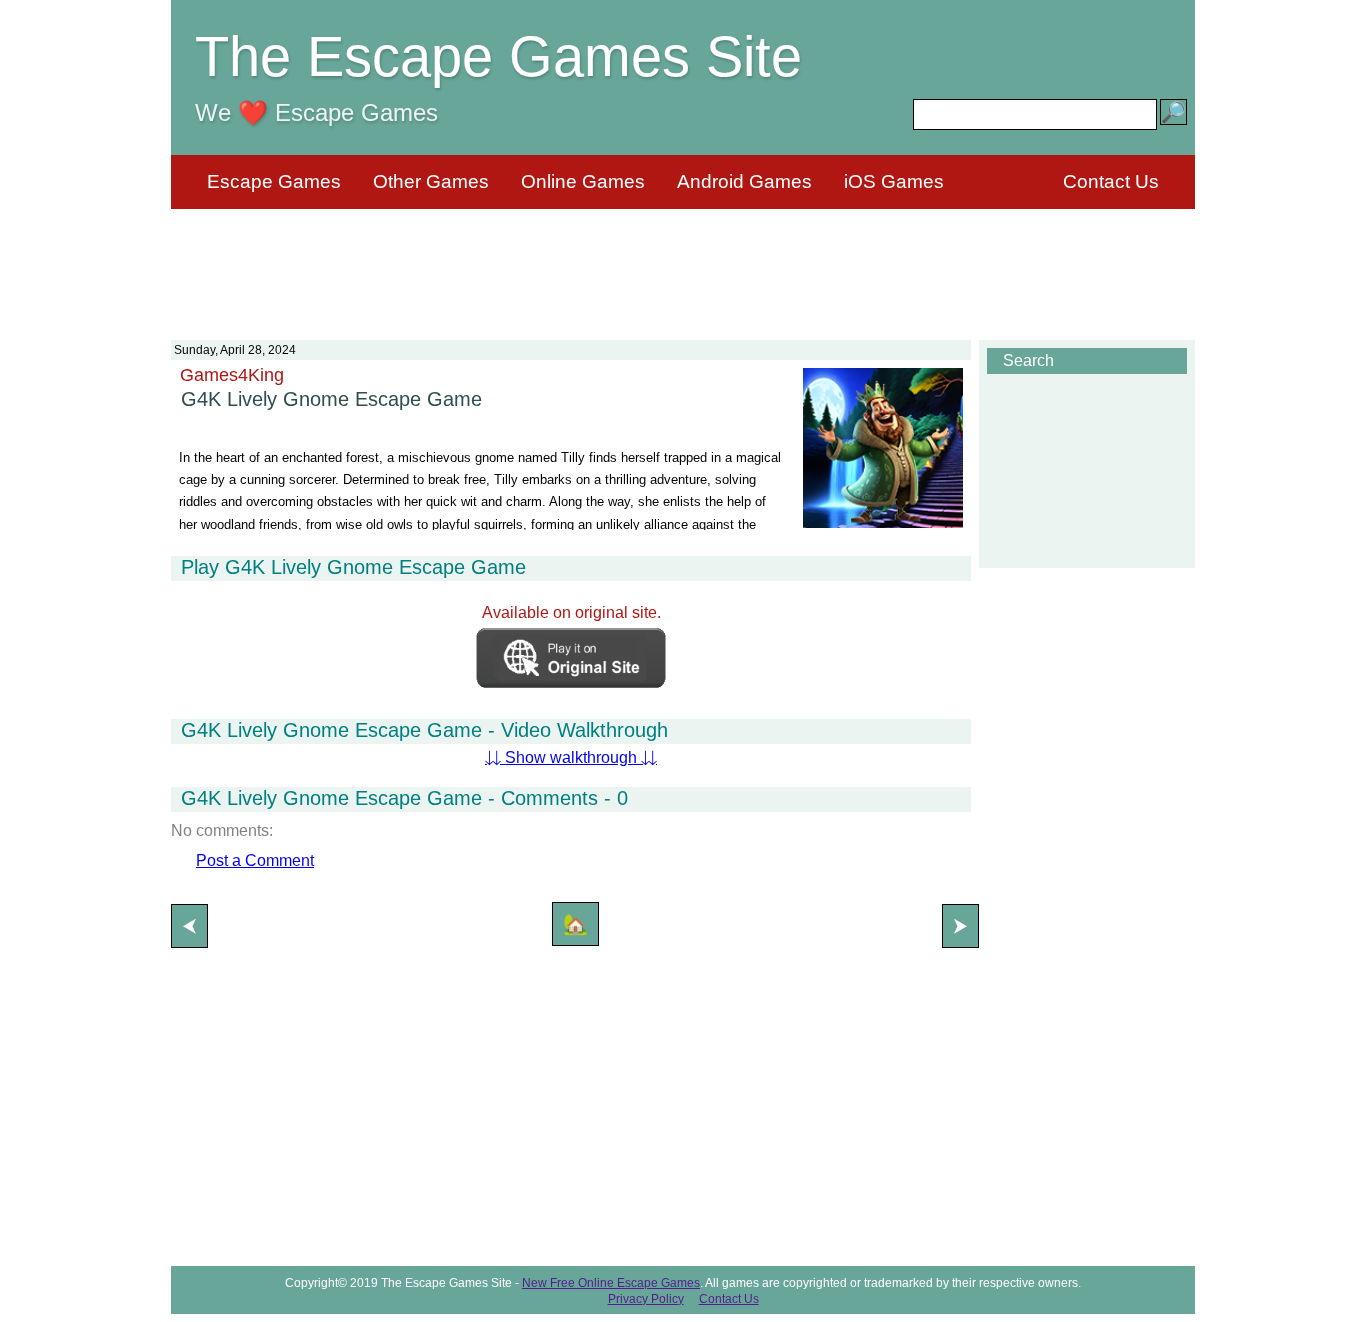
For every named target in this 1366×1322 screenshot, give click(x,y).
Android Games (744, 181)
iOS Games (894, 181)
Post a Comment (255, 860)
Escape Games (274, 181)
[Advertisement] (683, 262)
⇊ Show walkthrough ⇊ (571, 757)
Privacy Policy (646, 1299)
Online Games (583, 181)
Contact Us (1111, 181)
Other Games (431, 181)
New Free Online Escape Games (611, 1283)
